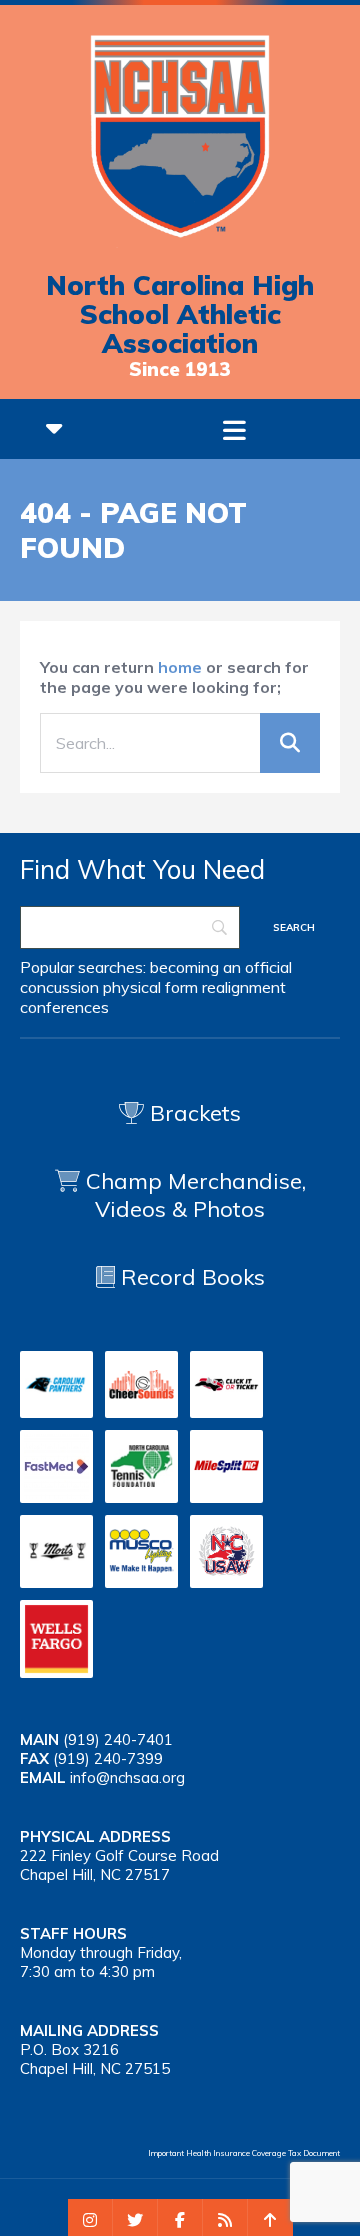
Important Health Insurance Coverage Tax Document (244, 2153)
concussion (59, 987)
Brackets (192, 1113)
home (180, 667)
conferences (64, 1007)
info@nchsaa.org (127, 1777)
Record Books (190, 1277)
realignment (244, 987)
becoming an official (221, 967)
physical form (150, 987)
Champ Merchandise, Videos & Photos (196, 1195)
